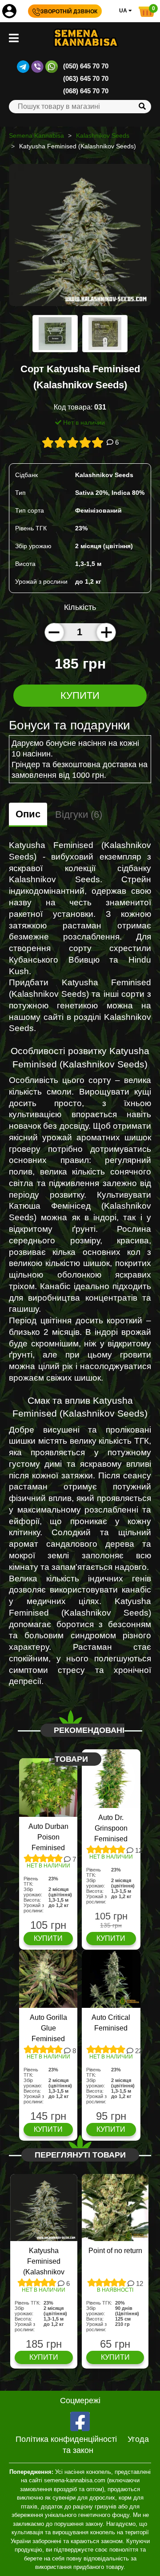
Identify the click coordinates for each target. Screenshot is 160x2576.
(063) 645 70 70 (86, 78)
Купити (80, 695)
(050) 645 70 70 (86, 66)
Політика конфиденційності (66, 2439)
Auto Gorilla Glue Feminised (48, 2028)
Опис (28, 814)
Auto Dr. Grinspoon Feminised (111, 1828)
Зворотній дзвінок (69, 12)
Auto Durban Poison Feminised (48, 1837)
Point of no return (115, 2251)
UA (124, 11)
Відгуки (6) (79, 814)
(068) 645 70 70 (86, 91)
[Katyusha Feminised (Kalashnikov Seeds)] (80, 239)
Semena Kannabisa (36, 135)
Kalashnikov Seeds (103, 135)
